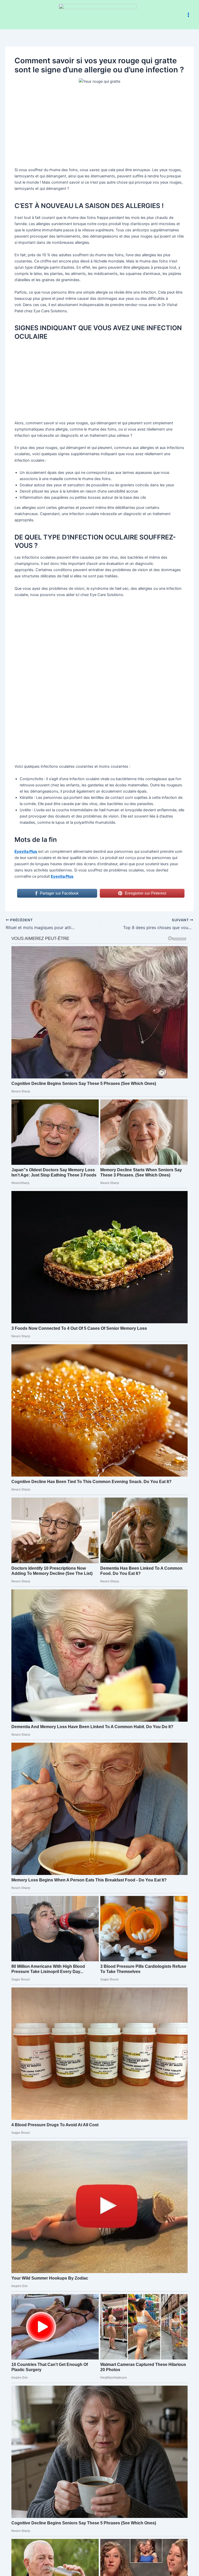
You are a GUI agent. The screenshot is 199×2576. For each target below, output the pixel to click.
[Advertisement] (100, 128)
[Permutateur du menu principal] (188, 15)
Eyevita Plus (26, 851)
